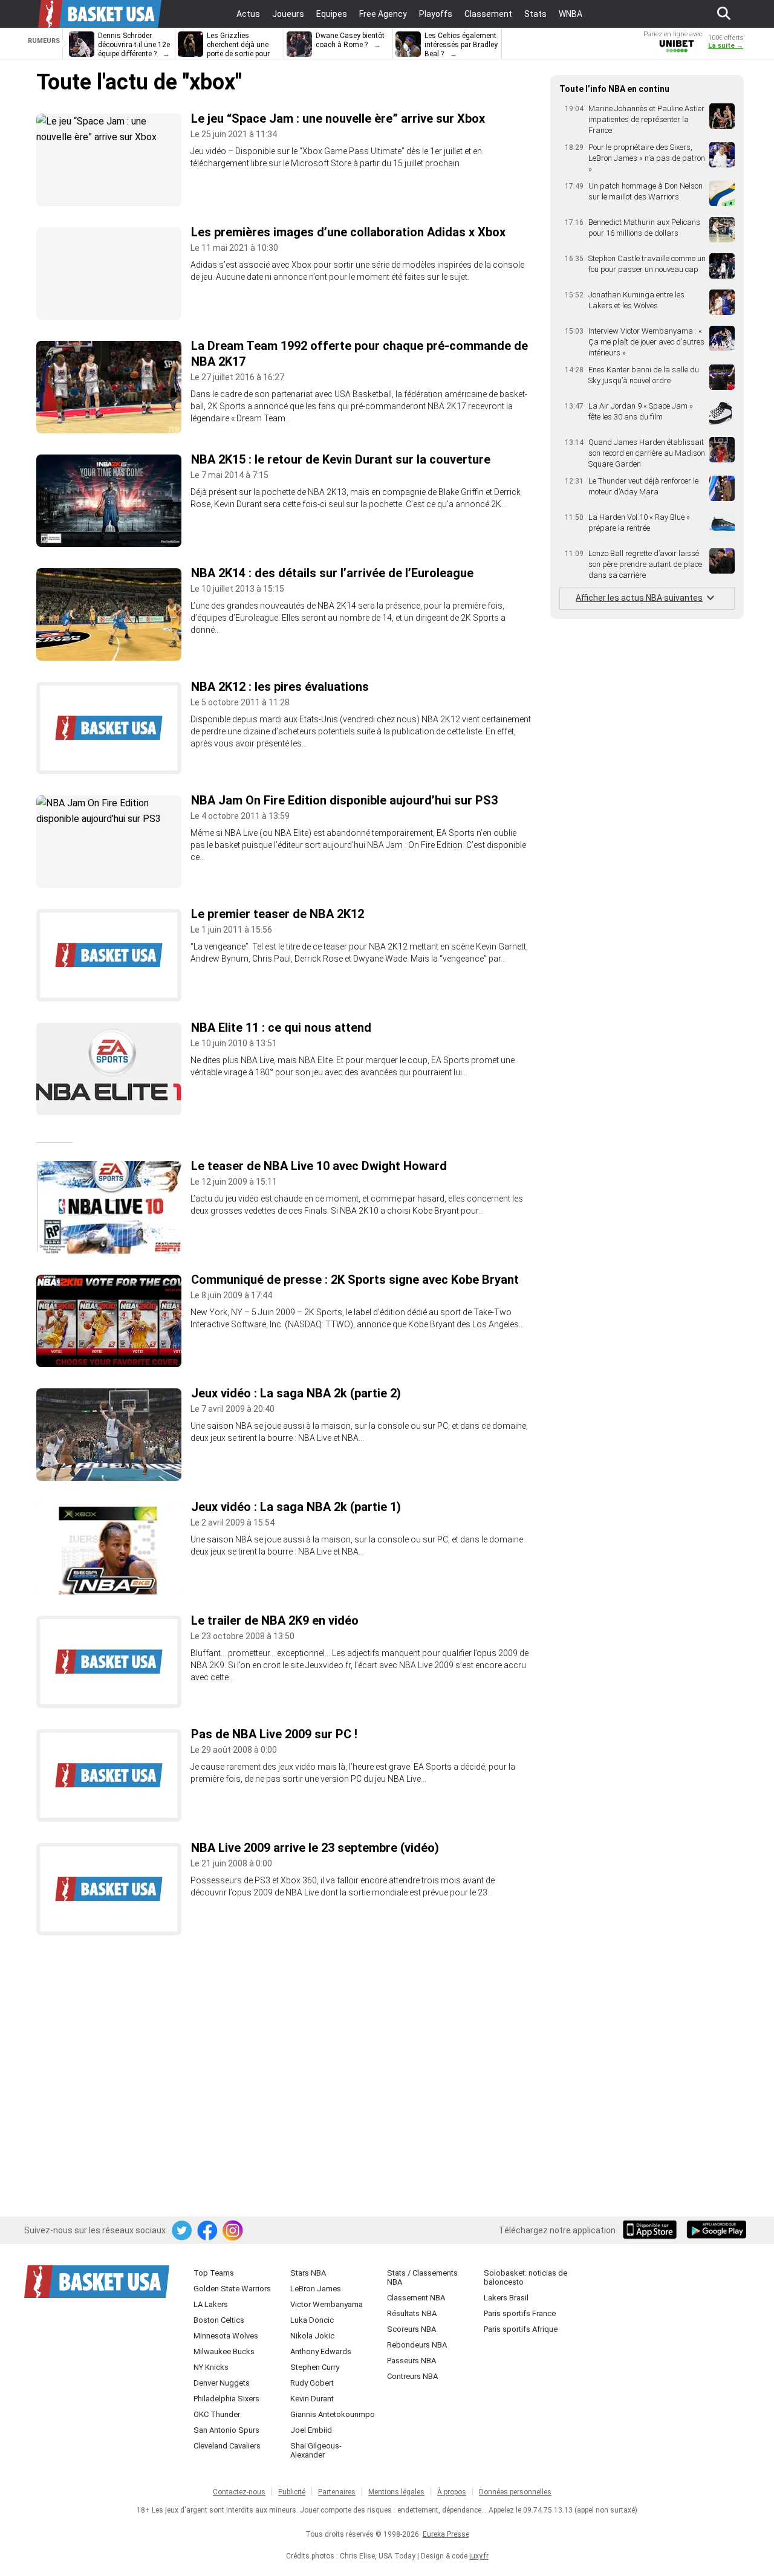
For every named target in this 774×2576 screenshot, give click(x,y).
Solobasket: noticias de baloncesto (525, 2277)
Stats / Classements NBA (422, 2277)
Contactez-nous (239, 2492)
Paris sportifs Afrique (521, 2329)
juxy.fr (479, 2556)
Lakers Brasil (506, 2298)
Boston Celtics (219, 2320)
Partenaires (337, 2492)
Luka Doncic (312, 2320)
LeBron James (316, 2289)
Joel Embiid (311, 2430)
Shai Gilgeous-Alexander (316, 2450)
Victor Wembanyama (327, 2304)
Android (716, 2231)
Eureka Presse (446, 2534)
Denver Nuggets (222, 2383)
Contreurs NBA (412, 2376)
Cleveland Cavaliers (227, 2446)
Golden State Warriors (232, 2289)
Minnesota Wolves (226, 2336)
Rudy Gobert (312, 2383)
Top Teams (214, 2273)
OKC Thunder (217, 2414)
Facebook (208, 2231)
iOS (652, 2231)
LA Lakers (211, 2304)
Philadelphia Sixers (226, 2399)
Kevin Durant (312, 2399)
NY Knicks (211, 2367)
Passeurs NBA (411, 2361)
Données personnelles (515, 2492)
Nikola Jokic (312, 2336)
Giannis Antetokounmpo (333, 2414)
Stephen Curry (315, 2367)
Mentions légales (396, 2492)
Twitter (183, 2231)
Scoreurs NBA (411, 2329)
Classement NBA (416, 2298)
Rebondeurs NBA (417, 2345)
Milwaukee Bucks (224, 2351)
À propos (452, 2492)
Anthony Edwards (321, 2351)
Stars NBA (308, 2273)
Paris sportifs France (520, 2313)
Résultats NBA (412, 2313)
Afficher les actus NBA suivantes (639, 598)
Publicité (292, 2492)
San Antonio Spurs (226, 2430)
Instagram (233, 2231)
